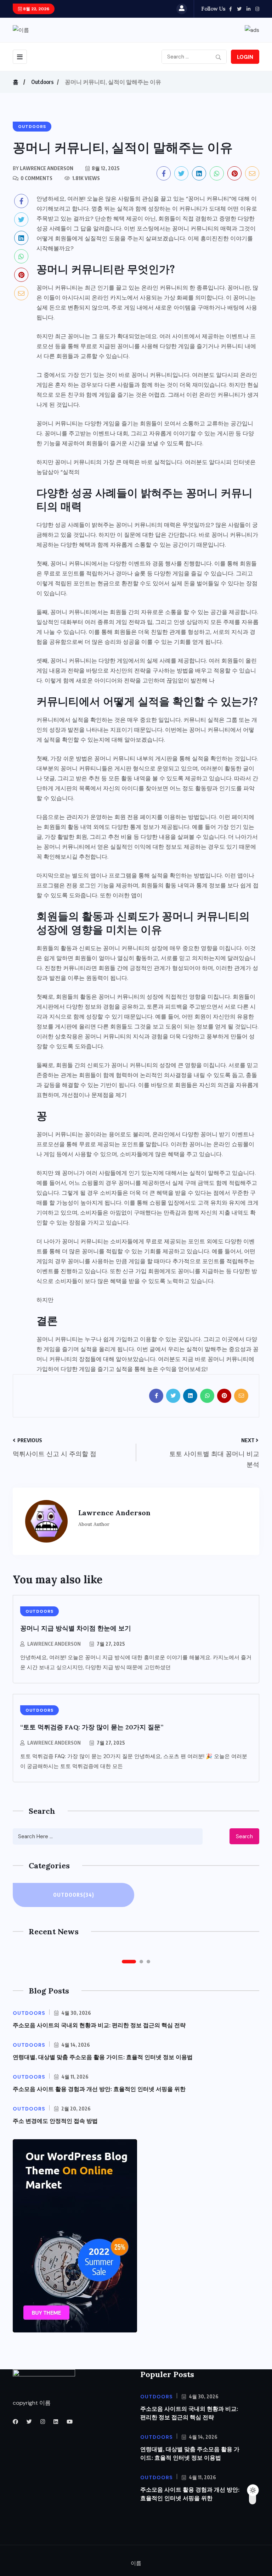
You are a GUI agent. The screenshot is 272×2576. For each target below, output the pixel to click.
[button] (129, 1962)
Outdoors (42, 82)
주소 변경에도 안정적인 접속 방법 (55, 2121)
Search (244, 1836)
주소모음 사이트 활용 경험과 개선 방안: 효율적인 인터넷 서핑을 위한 (99, 2089)
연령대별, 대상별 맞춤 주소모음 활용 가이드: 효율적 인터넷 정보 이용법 (103, 2057)
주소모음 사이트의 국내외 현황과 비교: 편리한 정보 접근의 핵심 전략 (99, 2025)
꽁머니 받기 (215, 1134)
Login (245, 57)
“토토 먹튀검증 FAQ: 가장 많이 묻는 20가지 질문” (92, 1727)
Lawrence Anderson (54, 1644)
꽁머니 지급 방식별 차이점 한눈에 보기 (76, 1628)
